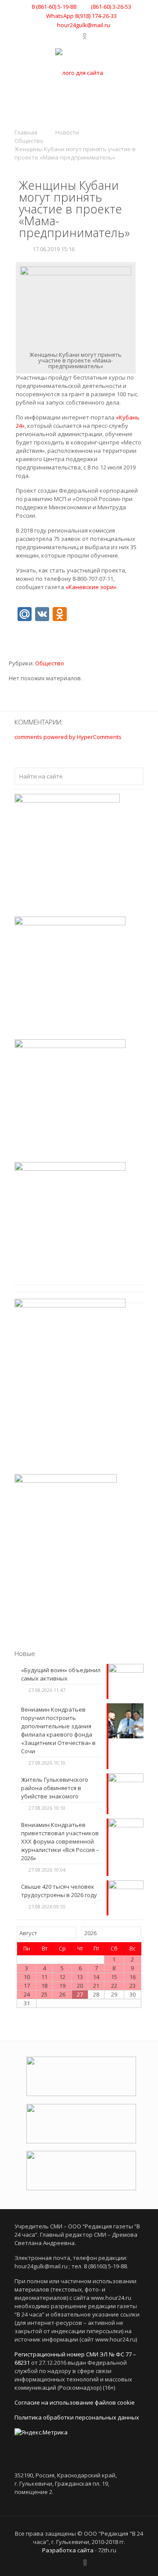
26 (62, 1994)
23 (133, 1986)
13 (80, 1977)
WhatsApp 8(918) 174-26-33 (81, 16)
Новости (67, 132)
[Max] (94, 36)
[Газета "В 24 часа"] (79, 73)
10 (27, 1977)
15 (114, 1977)
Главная (26, 132)
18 (44, 1986)
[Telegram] (76, 36)
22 (114, 1986)
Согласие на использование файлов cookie (75, 2402)
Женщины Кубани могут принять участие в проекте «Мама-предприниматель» (75, 153)
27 (80, 1994)
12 (62, 1977)
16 (133, 1977)
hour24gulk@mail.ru (84, 25)
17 (27, 1986)
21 (96, 1986)
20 (80, 1986)
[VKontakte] (64, 36)
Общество (29, 141)
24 (27, 1994)
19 (62, 1986)
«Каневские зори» (91, 587)
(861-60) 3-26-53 (110, 7)
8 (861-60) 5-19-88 (54, 7)
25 (44, 1994)
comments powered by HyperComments (68, 737)
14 (96, 1977)
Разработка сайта (68, 2550)
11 (44, 1977)
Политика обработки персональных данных (77, 2417)
